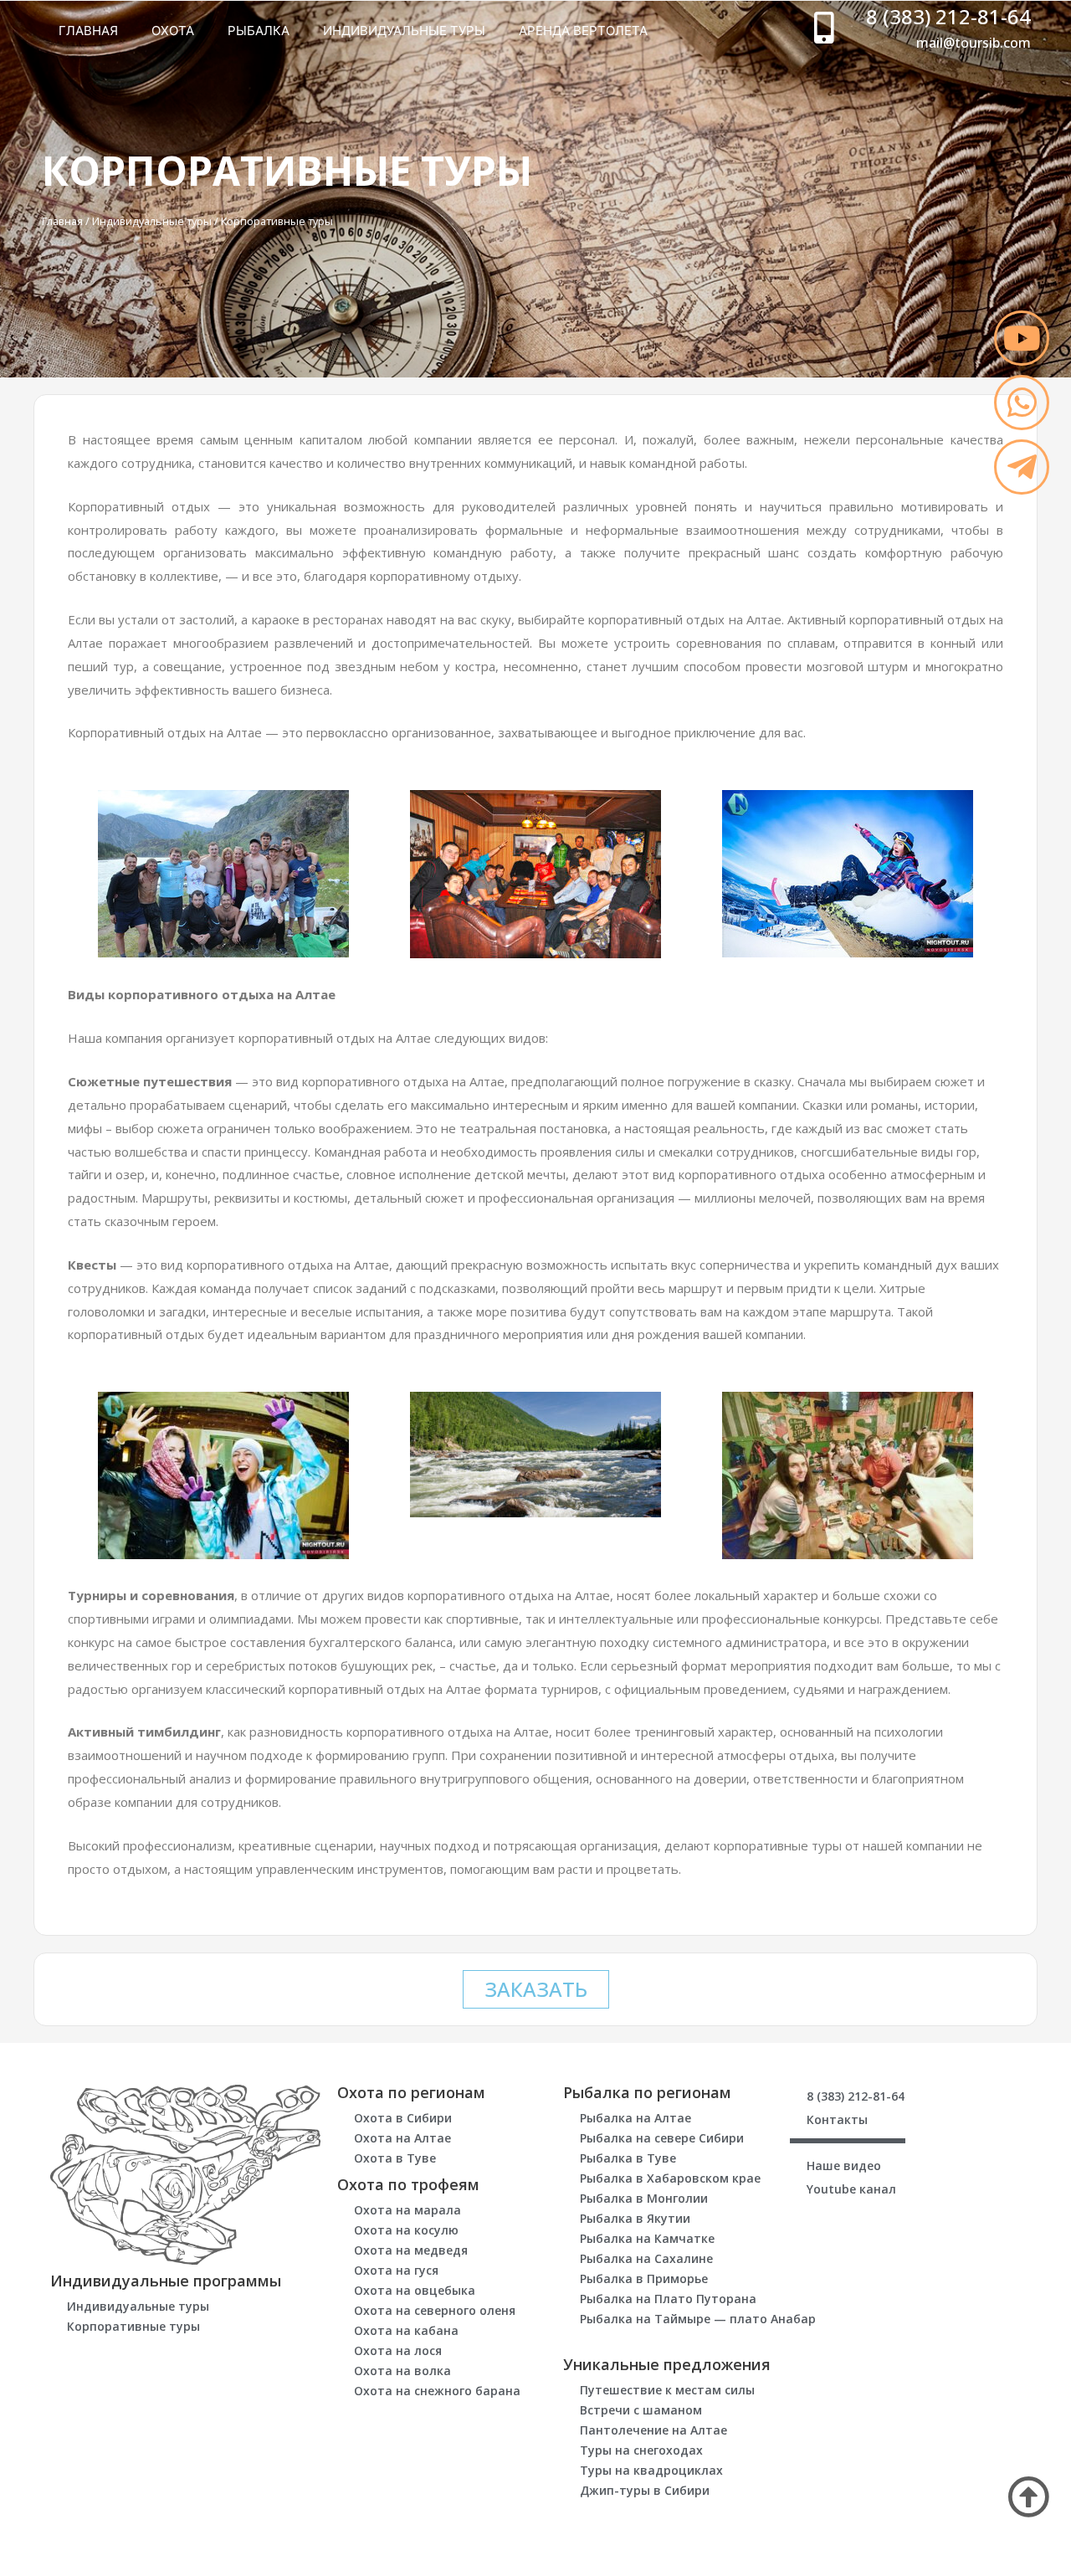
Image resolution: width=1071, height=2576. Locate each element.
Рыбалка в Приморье (644, 2278)
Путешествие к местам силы (667, 2390)
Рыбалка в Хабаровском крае (670, 2178)
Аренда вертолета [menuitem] (583, 31)
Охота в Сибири (403, 2118)
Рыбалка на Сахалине (646, 2258)
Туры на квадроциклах (651, 2470)
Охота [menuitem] (173, 31)
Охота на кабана (406, 2330)
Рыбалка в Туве (628, 2158)
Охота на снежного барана (437, 2391)
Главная (62, 221)
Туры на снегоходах (641, 2450)
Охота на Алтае (402, 2138)
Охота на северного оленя (435, 2310)
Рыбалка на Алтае (635, 2118)
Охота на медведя (411, 2250)
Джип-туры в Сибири (645, 2490)
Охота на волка (402, 2371)
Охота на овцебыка (415, 2290)
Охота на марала (407, 2210)
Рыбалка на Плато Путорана (668, 2299)
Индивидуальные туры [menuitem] (404, 31)
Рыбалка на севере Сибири (662, 2138)
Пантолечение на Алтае (653, 2430)
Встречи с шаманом (641, 2410)
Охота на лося (398, 2350)
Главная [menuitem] (88, 31)
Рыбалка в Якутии (635, 2218)
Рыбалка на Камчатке (647, 2238)
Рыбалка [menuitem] (259, 31)
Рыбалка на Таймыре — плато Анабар (698, 2319)
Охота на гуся (396, 2270)
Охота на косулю (406, 2230)
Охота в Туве (395, 2158)
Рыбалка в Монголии (644, 2198)
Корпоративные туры (133, 2326)
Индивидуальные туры (152, 221)
